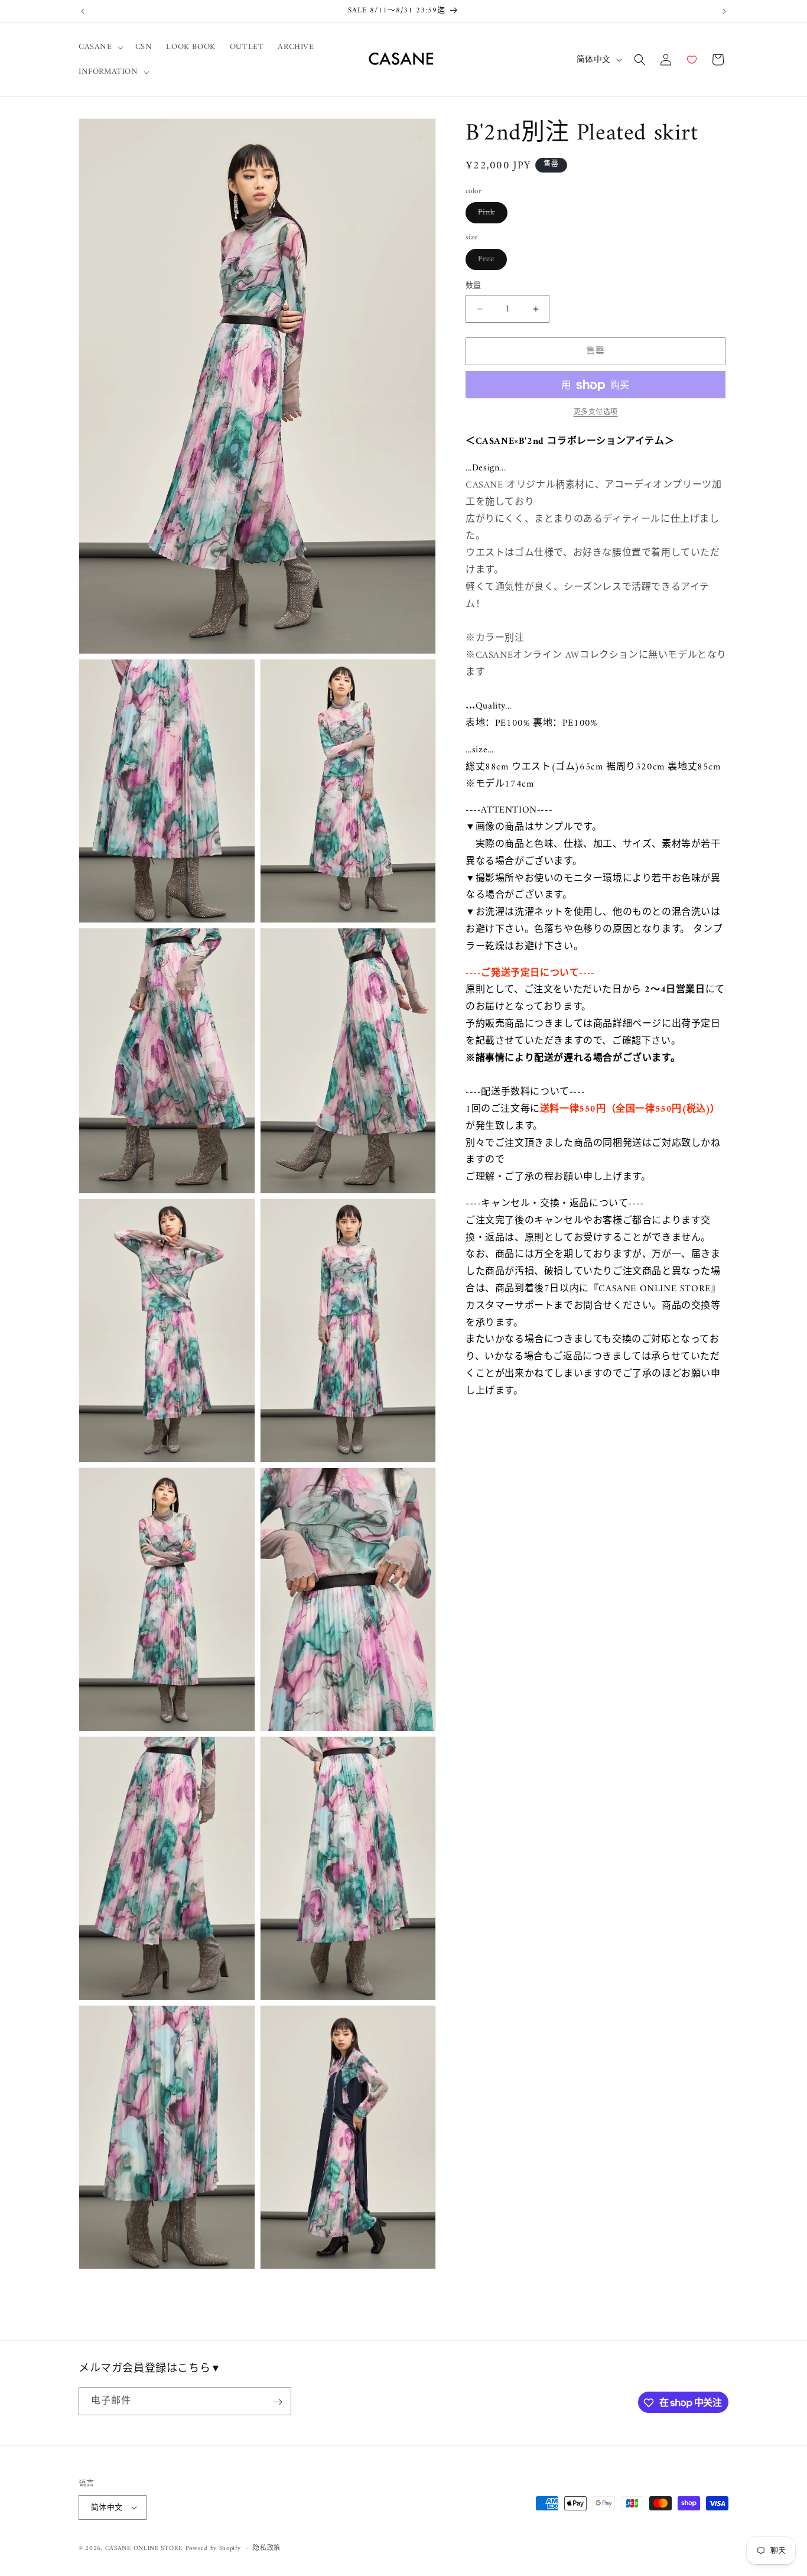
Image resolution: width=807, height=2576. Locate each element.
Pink (491, 215)
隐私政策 (267, 2549)
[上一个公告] (83, 11)
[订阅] (278, 2402)
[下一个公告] (724, 11)
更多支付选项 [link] (596, 414)
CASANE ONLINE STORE (144, 2549)
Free (490, 261)
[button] (100, 47)
